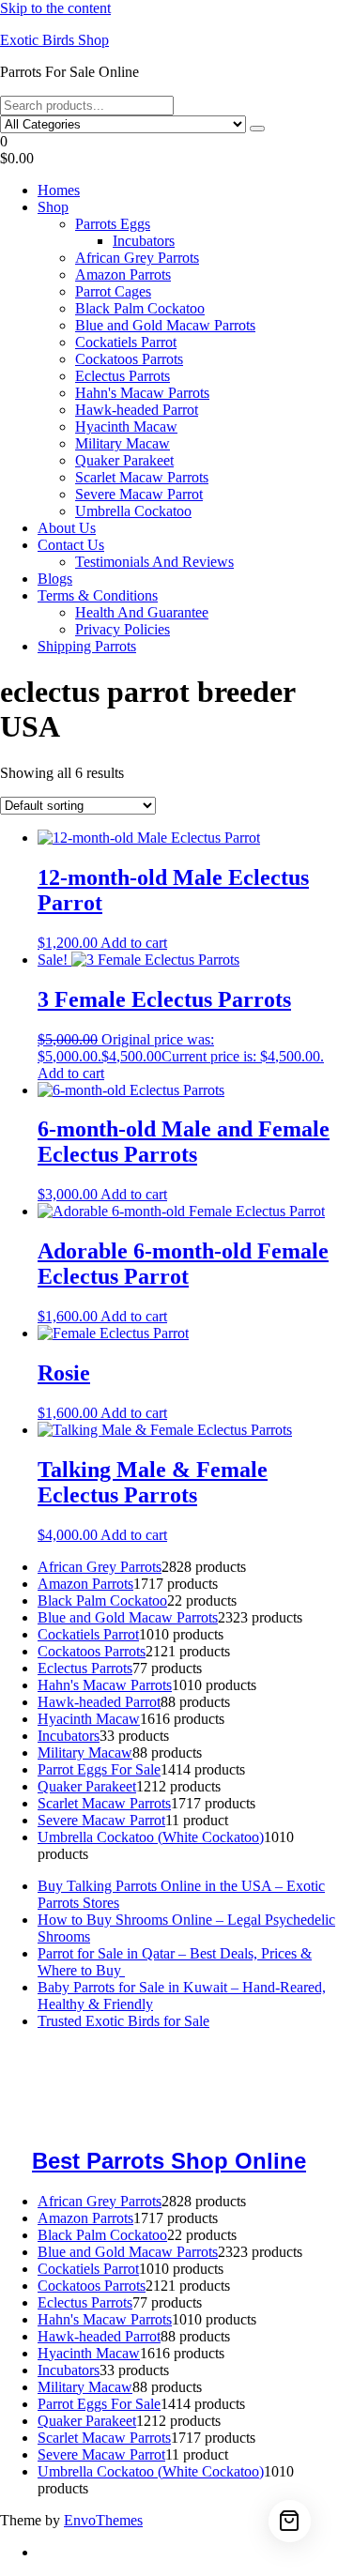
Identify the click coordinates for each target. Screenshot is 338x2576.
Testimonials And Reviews (154, 562)
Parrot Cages (113, 291)
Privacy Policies (123, 629)
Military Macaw (123, 443)
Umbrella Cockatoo (133, 511)
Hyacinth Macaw (126, 427)
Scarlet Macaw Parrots (142, 477)
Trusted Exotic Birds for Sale (123, 2021)
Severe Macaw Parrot (139, 494)
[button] (169, 150)
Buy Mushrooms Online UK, (160, 2070)
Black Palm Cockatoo (140, 308)
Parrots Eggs (113, 224)
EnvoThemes (103, 2520)
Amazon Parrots (123, 274)
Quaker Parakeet (124, 460)
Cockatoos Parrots (129, 359)
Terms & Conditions (98, 595)
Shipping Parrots (87, 646)
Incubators (144, 241)
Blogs (55, 579)
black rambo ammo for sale (80, 2120)
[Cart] (290, 2521)
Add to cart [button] (134, 943)
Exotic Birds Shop (54, 40)
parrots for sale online (211, 2087)
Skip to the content (55, 8)
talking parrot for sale (264, 2103)
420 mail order (292, 2070)
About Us (67, 528)
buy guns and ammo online (248, 2120)
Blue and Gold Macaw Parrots (165, 325)
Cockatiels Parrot (126, 342)
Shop (53, 207)
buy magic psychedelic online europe (153, 2095)
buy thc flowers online (74, 2087)
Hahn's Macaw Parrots (142, 393)
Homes (59, 190)
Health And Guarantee (142, 612)
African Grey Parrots (137, 258)
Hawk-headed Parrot (137, 410)
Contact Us (71, 545)
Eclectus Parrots (123, 376)
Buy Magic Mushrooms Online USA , (113, 2053)
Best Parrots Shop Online (169, 2161)
